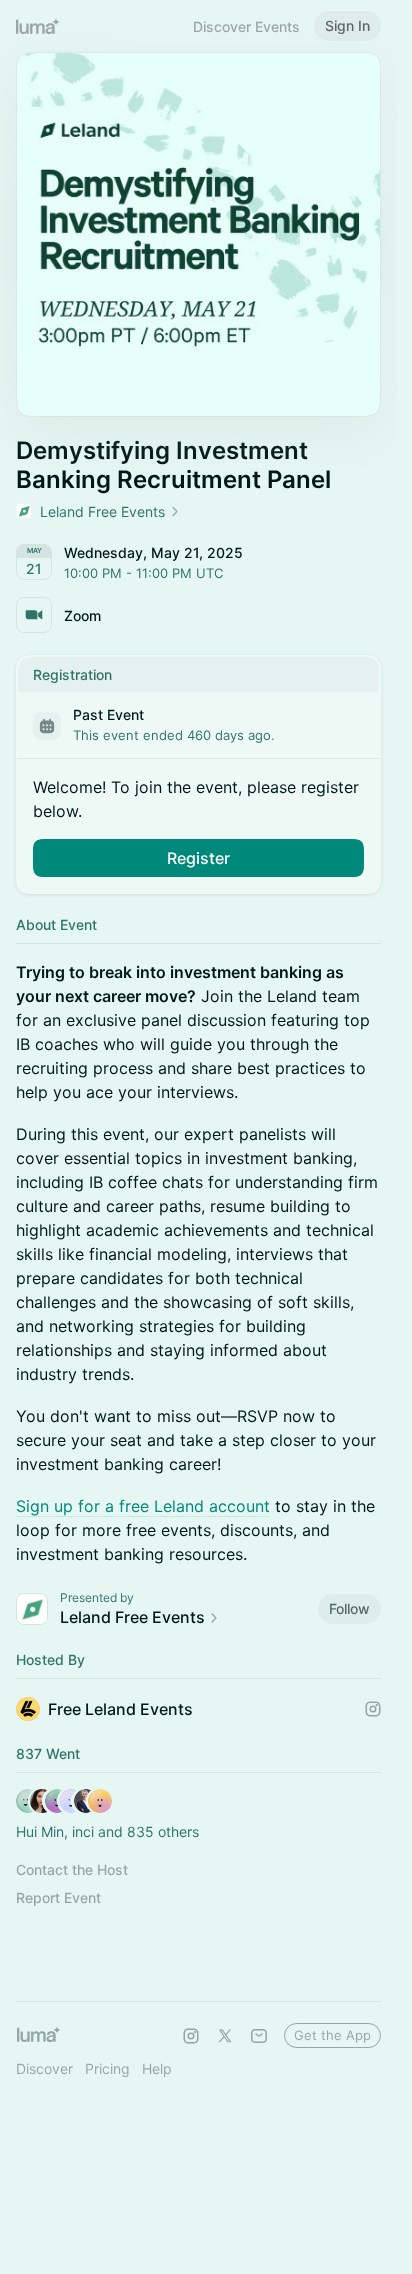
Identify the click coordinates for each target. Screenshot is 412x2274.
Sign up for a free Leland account (143, 1506)
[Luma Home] (38, 26)
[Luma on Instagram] (191, 2036)
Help (157, 2068)
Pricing (107, 2068)
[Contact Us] (259, 2036)
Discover (44, 2068)
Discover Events (246, 26)
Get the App (332, 2035)
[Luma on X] (225, 2036)
